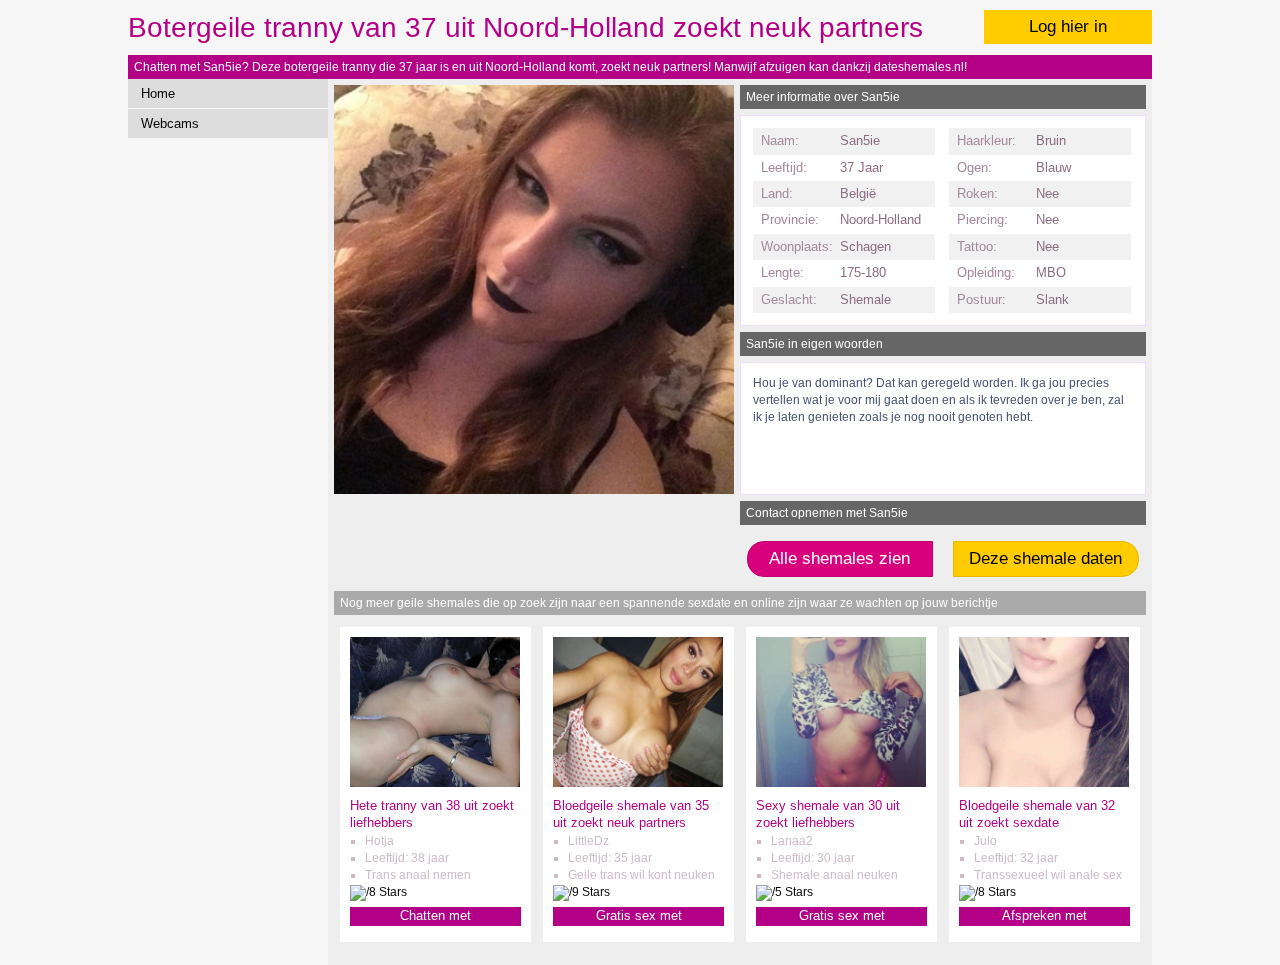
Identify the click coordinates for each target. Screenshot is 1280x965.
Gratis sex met (639, 915)
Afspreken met (1044, 915)
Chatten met (435, 915)
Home (158, 93)
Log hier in (1068, 26)
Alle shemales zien (839, 558)
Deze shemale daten (1045, 558)
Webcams (170, 123)
